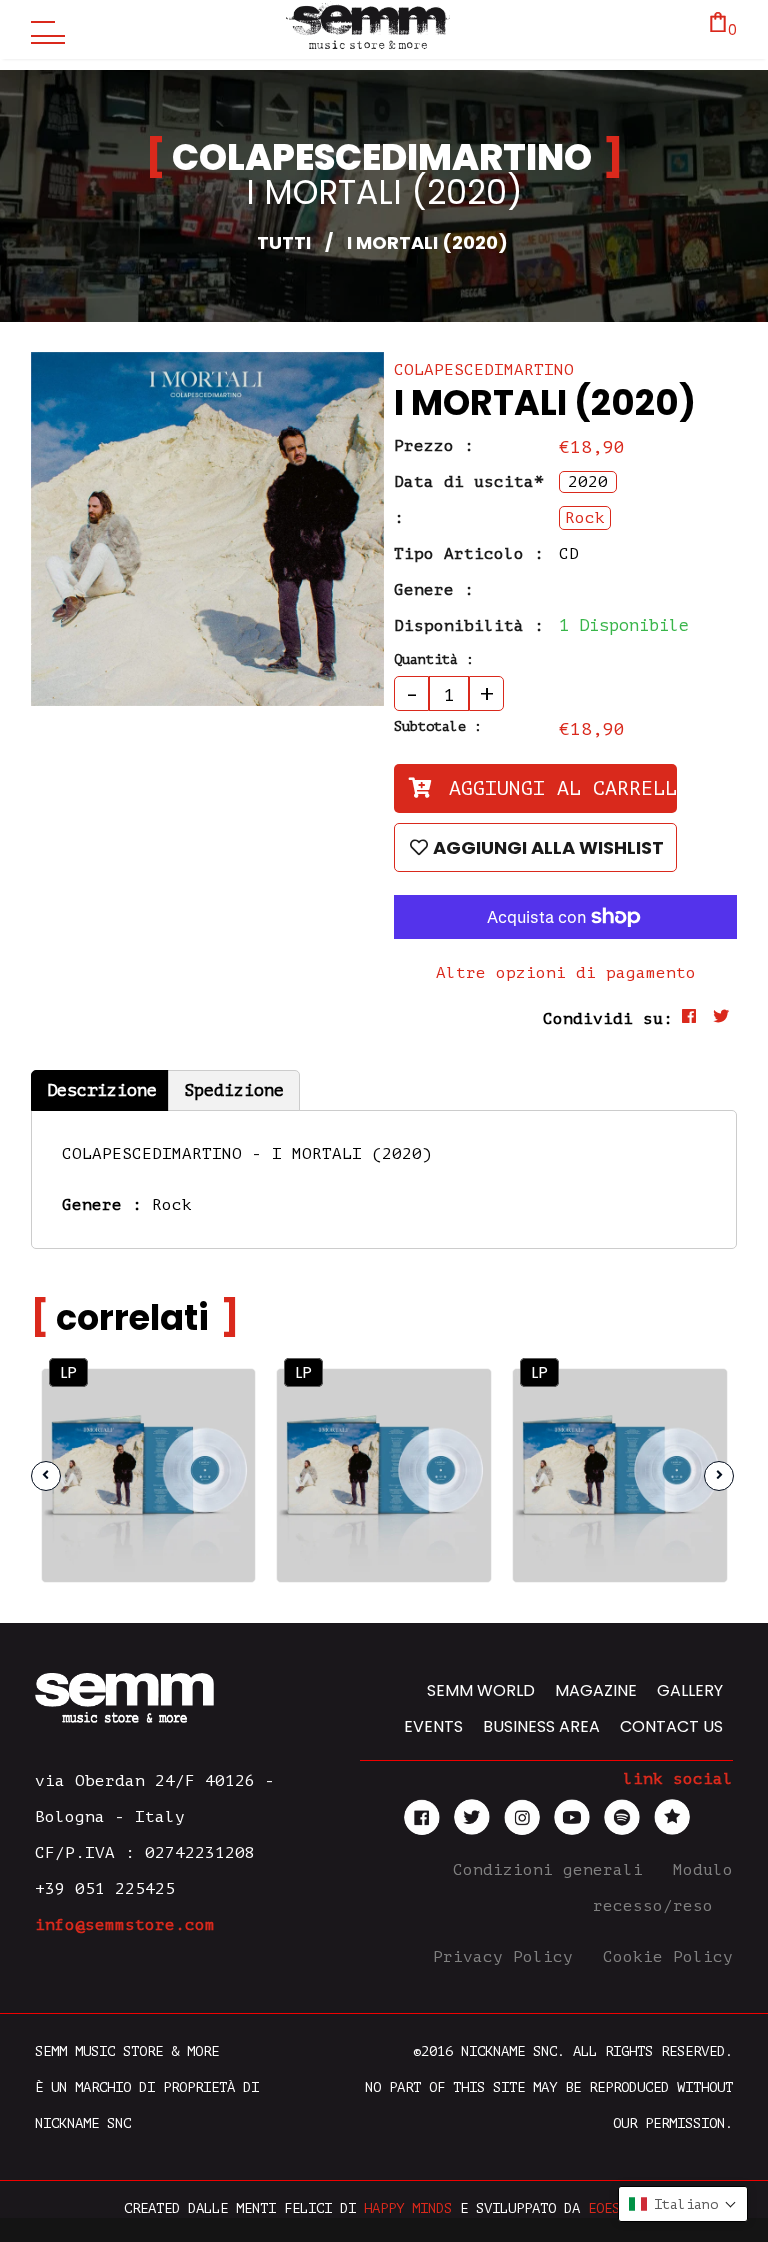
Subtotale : (438, 726)
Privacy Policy (508, 1957)
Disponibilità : (469, 626)
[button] (683, 2204)
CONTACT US (671, 1726)
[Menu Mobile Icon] (43, 30)
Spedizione (234, 1090)
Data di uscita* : (469, 500)
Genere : (434, 590)
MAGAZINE (596, 1690)
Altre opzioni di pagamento (566, 973)
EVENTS (433, 1726)
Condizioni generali (553, 1870)
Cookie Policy (668, 1957)
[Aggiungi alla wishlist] (223, 1443)
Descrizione (102, 1090)
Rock (172, 1205)
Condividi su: (608, 1019)
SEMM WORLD (481, 1690)
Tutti (284, 242)
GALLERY (690, 1690)
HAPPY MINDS (408, 2208)
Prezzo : (434, 446)
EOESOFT (616, 2208)
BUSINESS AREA (541, 1726)
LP (68, 1372)
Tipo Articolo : (469, 554)
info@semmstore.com (125, 1925)
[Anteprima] (222, 1400)
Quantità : (434, 659)
